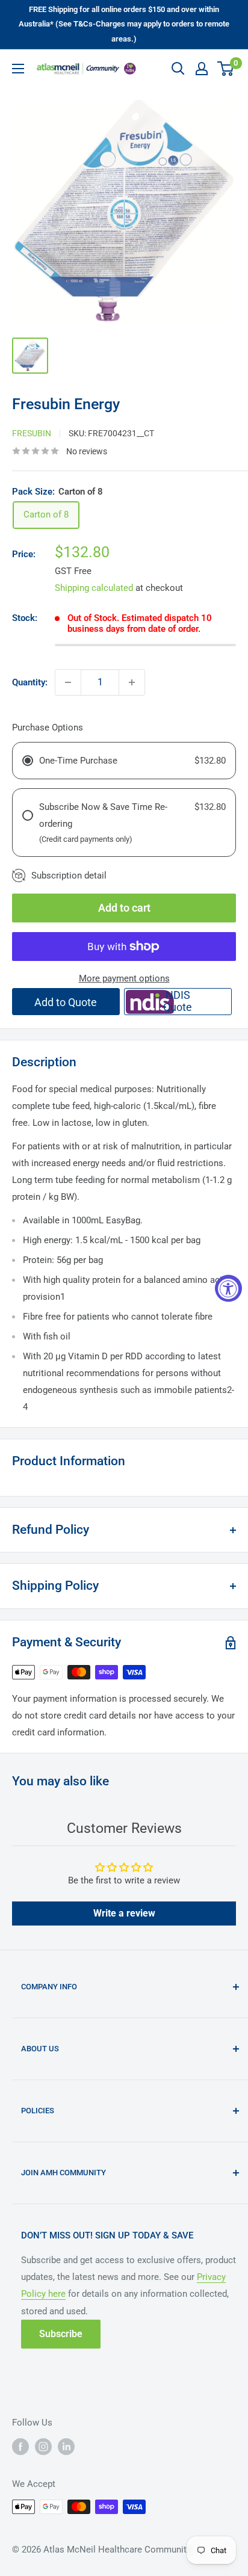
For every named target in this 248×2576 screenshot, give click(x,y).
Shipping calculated (94, 588)
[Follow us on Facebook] (20, 2447)
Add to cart (124, 908)
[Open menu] (18, 69)
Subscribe (61, 2334)
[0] (226, 69)
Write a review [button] (124, 1913)
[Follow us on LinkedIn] (66, 2447)
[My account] (202, 69)
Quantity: (30, 682)
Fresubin (32, 433)
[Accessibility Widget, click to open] (228, 1288)
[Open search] (178, 69)
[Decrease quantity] (68, 682)
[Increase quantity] (132, 682)
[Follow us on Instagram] (43, 2447)
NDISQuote (178, 1001)
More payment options (124, 978)
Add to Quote (66, 1002)
